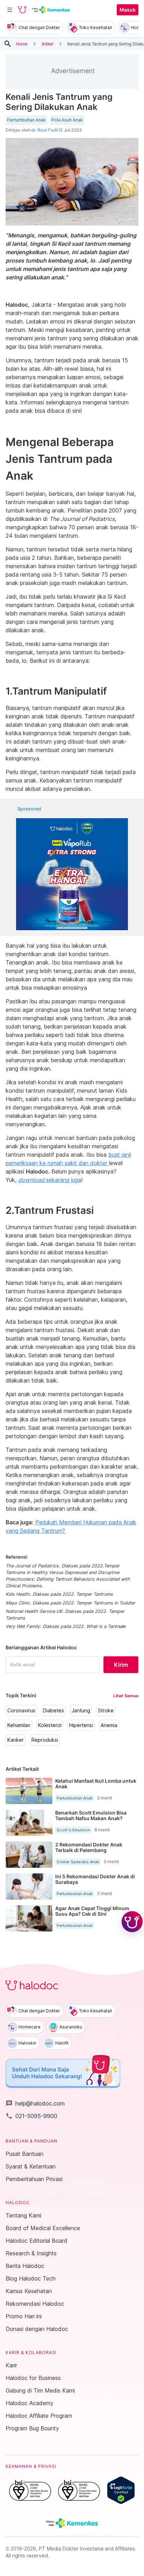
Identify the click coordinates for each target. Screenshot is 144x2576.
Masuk (128, 10)
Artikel (48, 44)
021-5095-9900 (31, 2116)
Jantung (81, 1711)
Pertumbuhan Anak (26, 120)
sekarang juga (50, 1180)
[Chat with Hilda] (132, 1922)
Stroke (106, 1711)
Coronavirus (21, 1711)
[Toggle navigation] (10, 10)
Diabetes (53, 1711)
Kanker (16, 1740)
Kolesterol (50, 1725)
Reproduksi (45, 1740)
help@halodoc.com (35, 2103)
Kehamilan (19, 1725)
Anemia (109, 1725)
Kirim (121, 1665)
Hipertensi (81, 1725)
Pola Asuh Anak (67, 120)
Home (22, 44)
